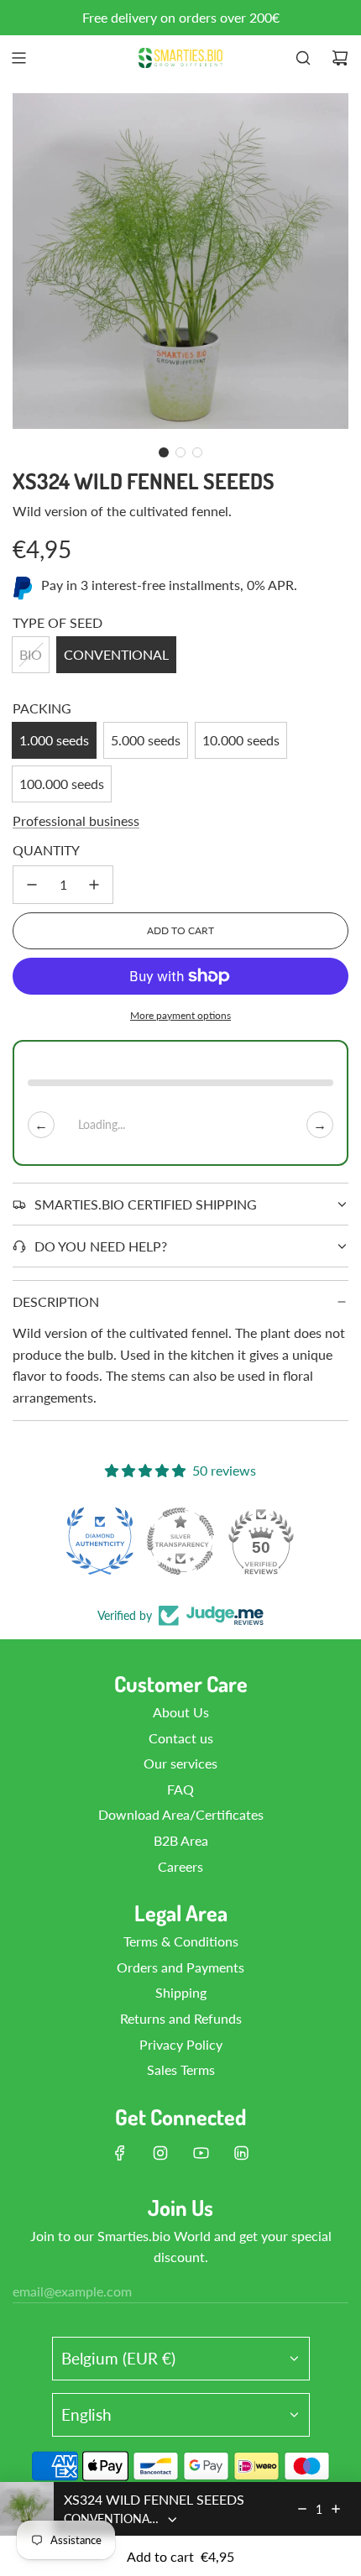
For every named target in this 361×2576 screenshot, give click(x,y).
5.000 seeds (146, 740)
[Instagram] (160, 2153)
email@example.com (72, 2291)
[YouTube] (201, 2153)
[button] (164, 452)
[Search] (303, 58)
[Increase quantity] (94, 885)
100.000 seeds (62, 784)
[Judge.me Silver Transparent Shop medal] (180, 1541)
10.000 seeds (241, 740)
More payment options (180, 1015)
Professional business (76, 820)
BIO (31, 654)
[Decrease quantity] (32, 885)
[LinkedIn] (241, 2153)
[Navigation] (18, 58)
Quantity (46, 850)
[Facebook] (120, 2153)
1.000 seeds (54, 740)
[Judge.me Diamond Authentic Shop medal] (100, 1541)
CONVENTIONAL (116, 654)
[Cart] (340, 58)
